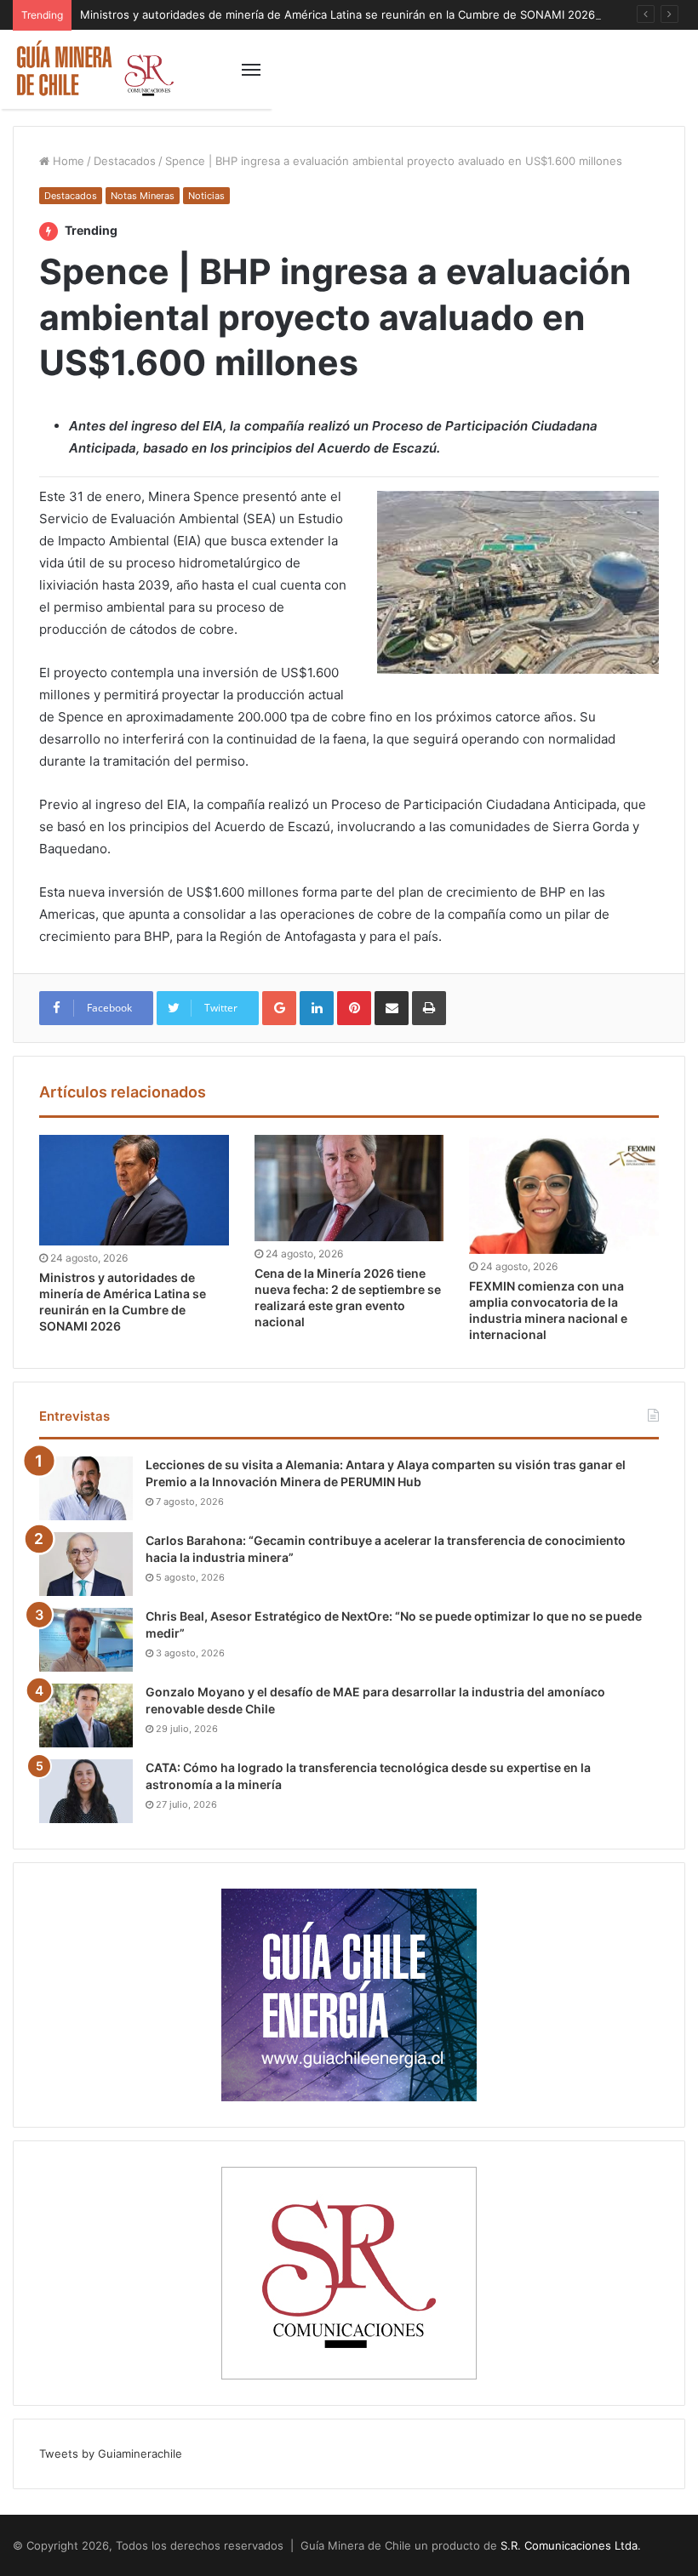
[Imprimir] (429, 1008)
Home (67, 161)
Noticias (206, 196)
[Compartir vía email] (392, 1008)
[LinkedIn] (317, 1008)
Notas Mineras (143, 196)
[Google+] (279, 1008)
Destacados (125, 161)
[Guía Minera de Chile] (94, 69)
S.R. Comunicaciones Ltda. (571, 2545)
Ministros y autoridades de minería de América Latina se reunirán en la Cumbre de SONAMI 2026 (338, 14)
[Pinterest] (354, 1008)
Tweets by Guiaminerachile (111, 2453)
